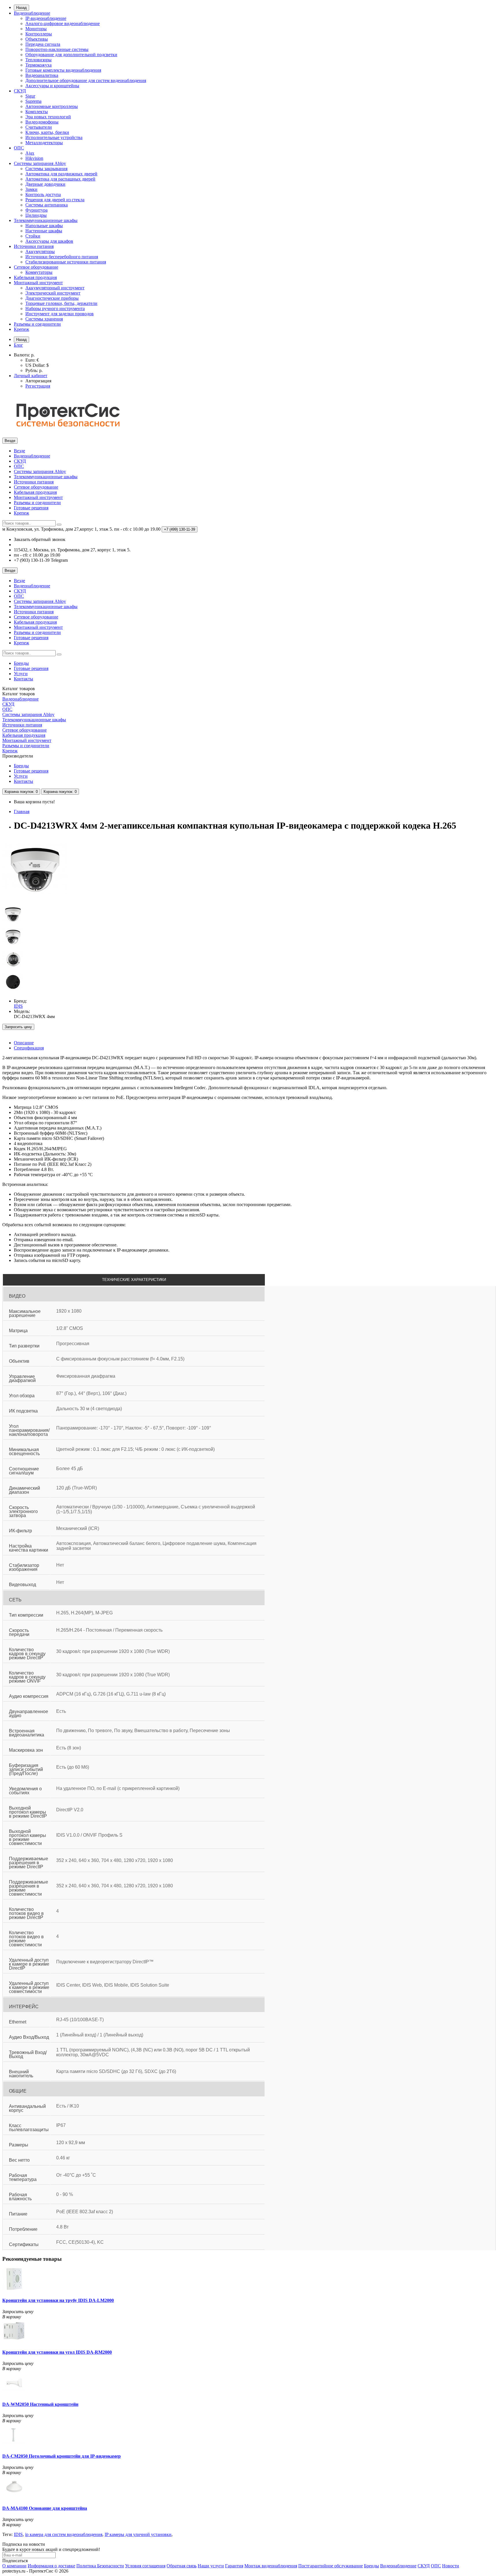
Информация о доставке (51, 2566)
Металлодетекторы (44, 143)
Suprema (33, 101)
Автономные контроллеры (52, 106)
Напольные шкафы (44, 226)
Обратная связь (182, 2566)
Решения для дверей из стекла (55, 200)
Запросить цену (18, 1027)
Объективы (37, 39)
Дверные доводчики (45, 184)
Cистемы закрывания (46, 169)
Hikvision (34, 158)
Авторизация (38, 381)
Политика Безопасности (100, 2566)
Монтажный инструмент (38, 283)
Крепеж (21, 329)
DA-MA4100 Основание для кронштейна (45, 2508)
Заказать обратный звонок (40, 539)
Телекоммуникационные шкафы (46, 220)
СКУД (20, 91)
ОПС (19, 148)
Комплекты (37, 112)
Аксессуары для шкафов (49, 241)
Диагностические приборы (52, 298)
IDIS (18, 2534)
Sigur (30, 96)
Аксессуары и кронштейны (52, 86)
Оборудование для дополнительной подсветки (71, 55)
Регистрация (38, 386)
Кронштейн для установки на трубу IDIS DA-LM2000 (58, 2300)
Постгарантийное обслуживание (331, 2566)
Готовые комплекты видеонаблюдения (63, 70)
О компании (14, 2566)
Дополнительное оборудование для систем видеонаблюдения (86, 80)
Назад (21, 8)
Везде (19, 451)
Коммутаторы (39, 272)
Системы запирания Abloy (40, 163)
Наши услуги (211, 2566)
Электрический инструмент (53, 293)
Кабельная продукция (35, 277)
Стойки (33, 236)
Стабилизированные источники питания (66, 262)
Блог (18, 345)
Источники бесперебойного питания (62, 257)
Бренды (21, 663)
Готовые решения (31, 508)
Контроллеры (39, 34)
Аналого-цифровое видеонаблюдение (63, 23)
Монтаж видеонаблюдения (271, 2566)
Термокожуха (38, 65)
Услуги (21, 674)
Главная (22, 811)
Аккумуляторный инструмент (55, 288)
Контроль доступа (43, 194)
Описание (24, 1043)
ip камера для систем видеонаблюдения (64, 2534)
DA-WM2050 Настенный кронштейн (40, 2404)
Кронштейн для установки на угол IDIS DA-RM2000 (57, 2352)
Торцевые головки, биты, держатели (61, 303)
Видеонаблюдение (32, 13)
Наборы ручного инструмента (55, 309)
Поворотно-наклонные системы (57, 49)
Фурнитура (36, 210)
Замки (31, 189)
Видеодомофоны (42, 122)
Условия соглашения (145, 2566)
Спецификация (29, 1048)
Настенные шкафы (44, 231)
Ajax (30, 153)
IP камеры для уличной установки (138, 2534)
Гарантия (234, 2566)
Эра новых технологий (48, 117)
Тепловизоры (38, 60)
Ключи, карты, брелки (47, 132)
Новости (451, 2566)
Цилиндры (36, 215)
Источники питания (34, 246)
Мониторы (36, 29)
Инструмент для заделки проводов (60, 314)
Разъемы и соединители (37, 324)
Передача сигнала (43, 44)
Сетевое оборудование (36, 267)
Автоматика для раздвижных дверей (61, 174)
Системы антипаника (47, 205)
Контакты (23, 679)
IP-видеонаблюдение (46, 18)
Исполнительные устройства (54, 137)
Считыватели (39, 127)
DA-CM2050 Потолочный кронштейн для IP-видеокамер (62, 2456)
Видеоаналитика (42, 75)
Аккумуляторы (40, 251)
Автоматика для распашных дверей (60, 179)
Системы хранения (44, 319)
